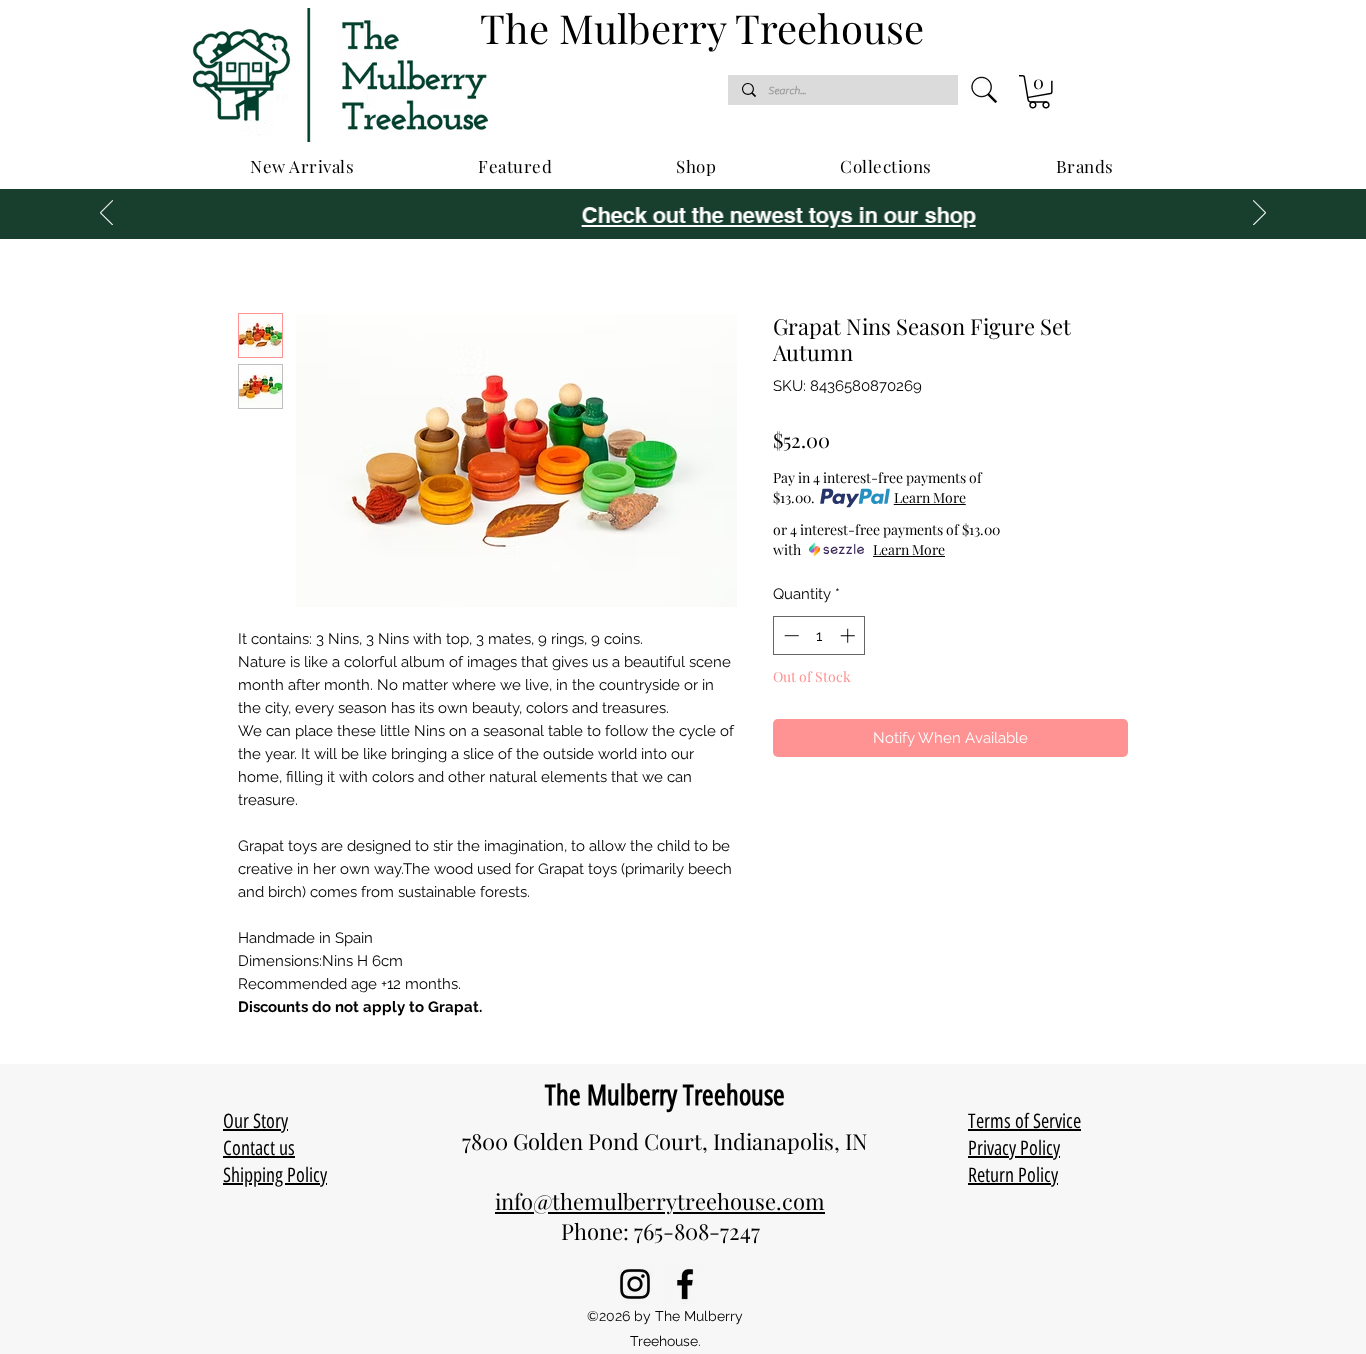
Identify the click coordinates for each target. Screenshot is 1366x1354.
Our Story (255, 1121)
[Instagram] (635, 1284)
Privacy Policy (1014, 1148)
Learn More (930, 497)
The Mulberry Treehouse (665, 1095)
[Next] (1259, 214)
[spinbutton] (819, 635)
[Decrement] (789, 635)
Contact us (259, 1148)
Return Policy (1013, 1175)
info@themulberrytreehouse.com (660, 1201)
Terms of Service (1024, 1121)
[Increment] (849, 635)
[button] (1039, 92)
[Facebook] (685, 1284)
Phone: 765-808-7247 (660, 1231)
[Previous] (106, 214)
